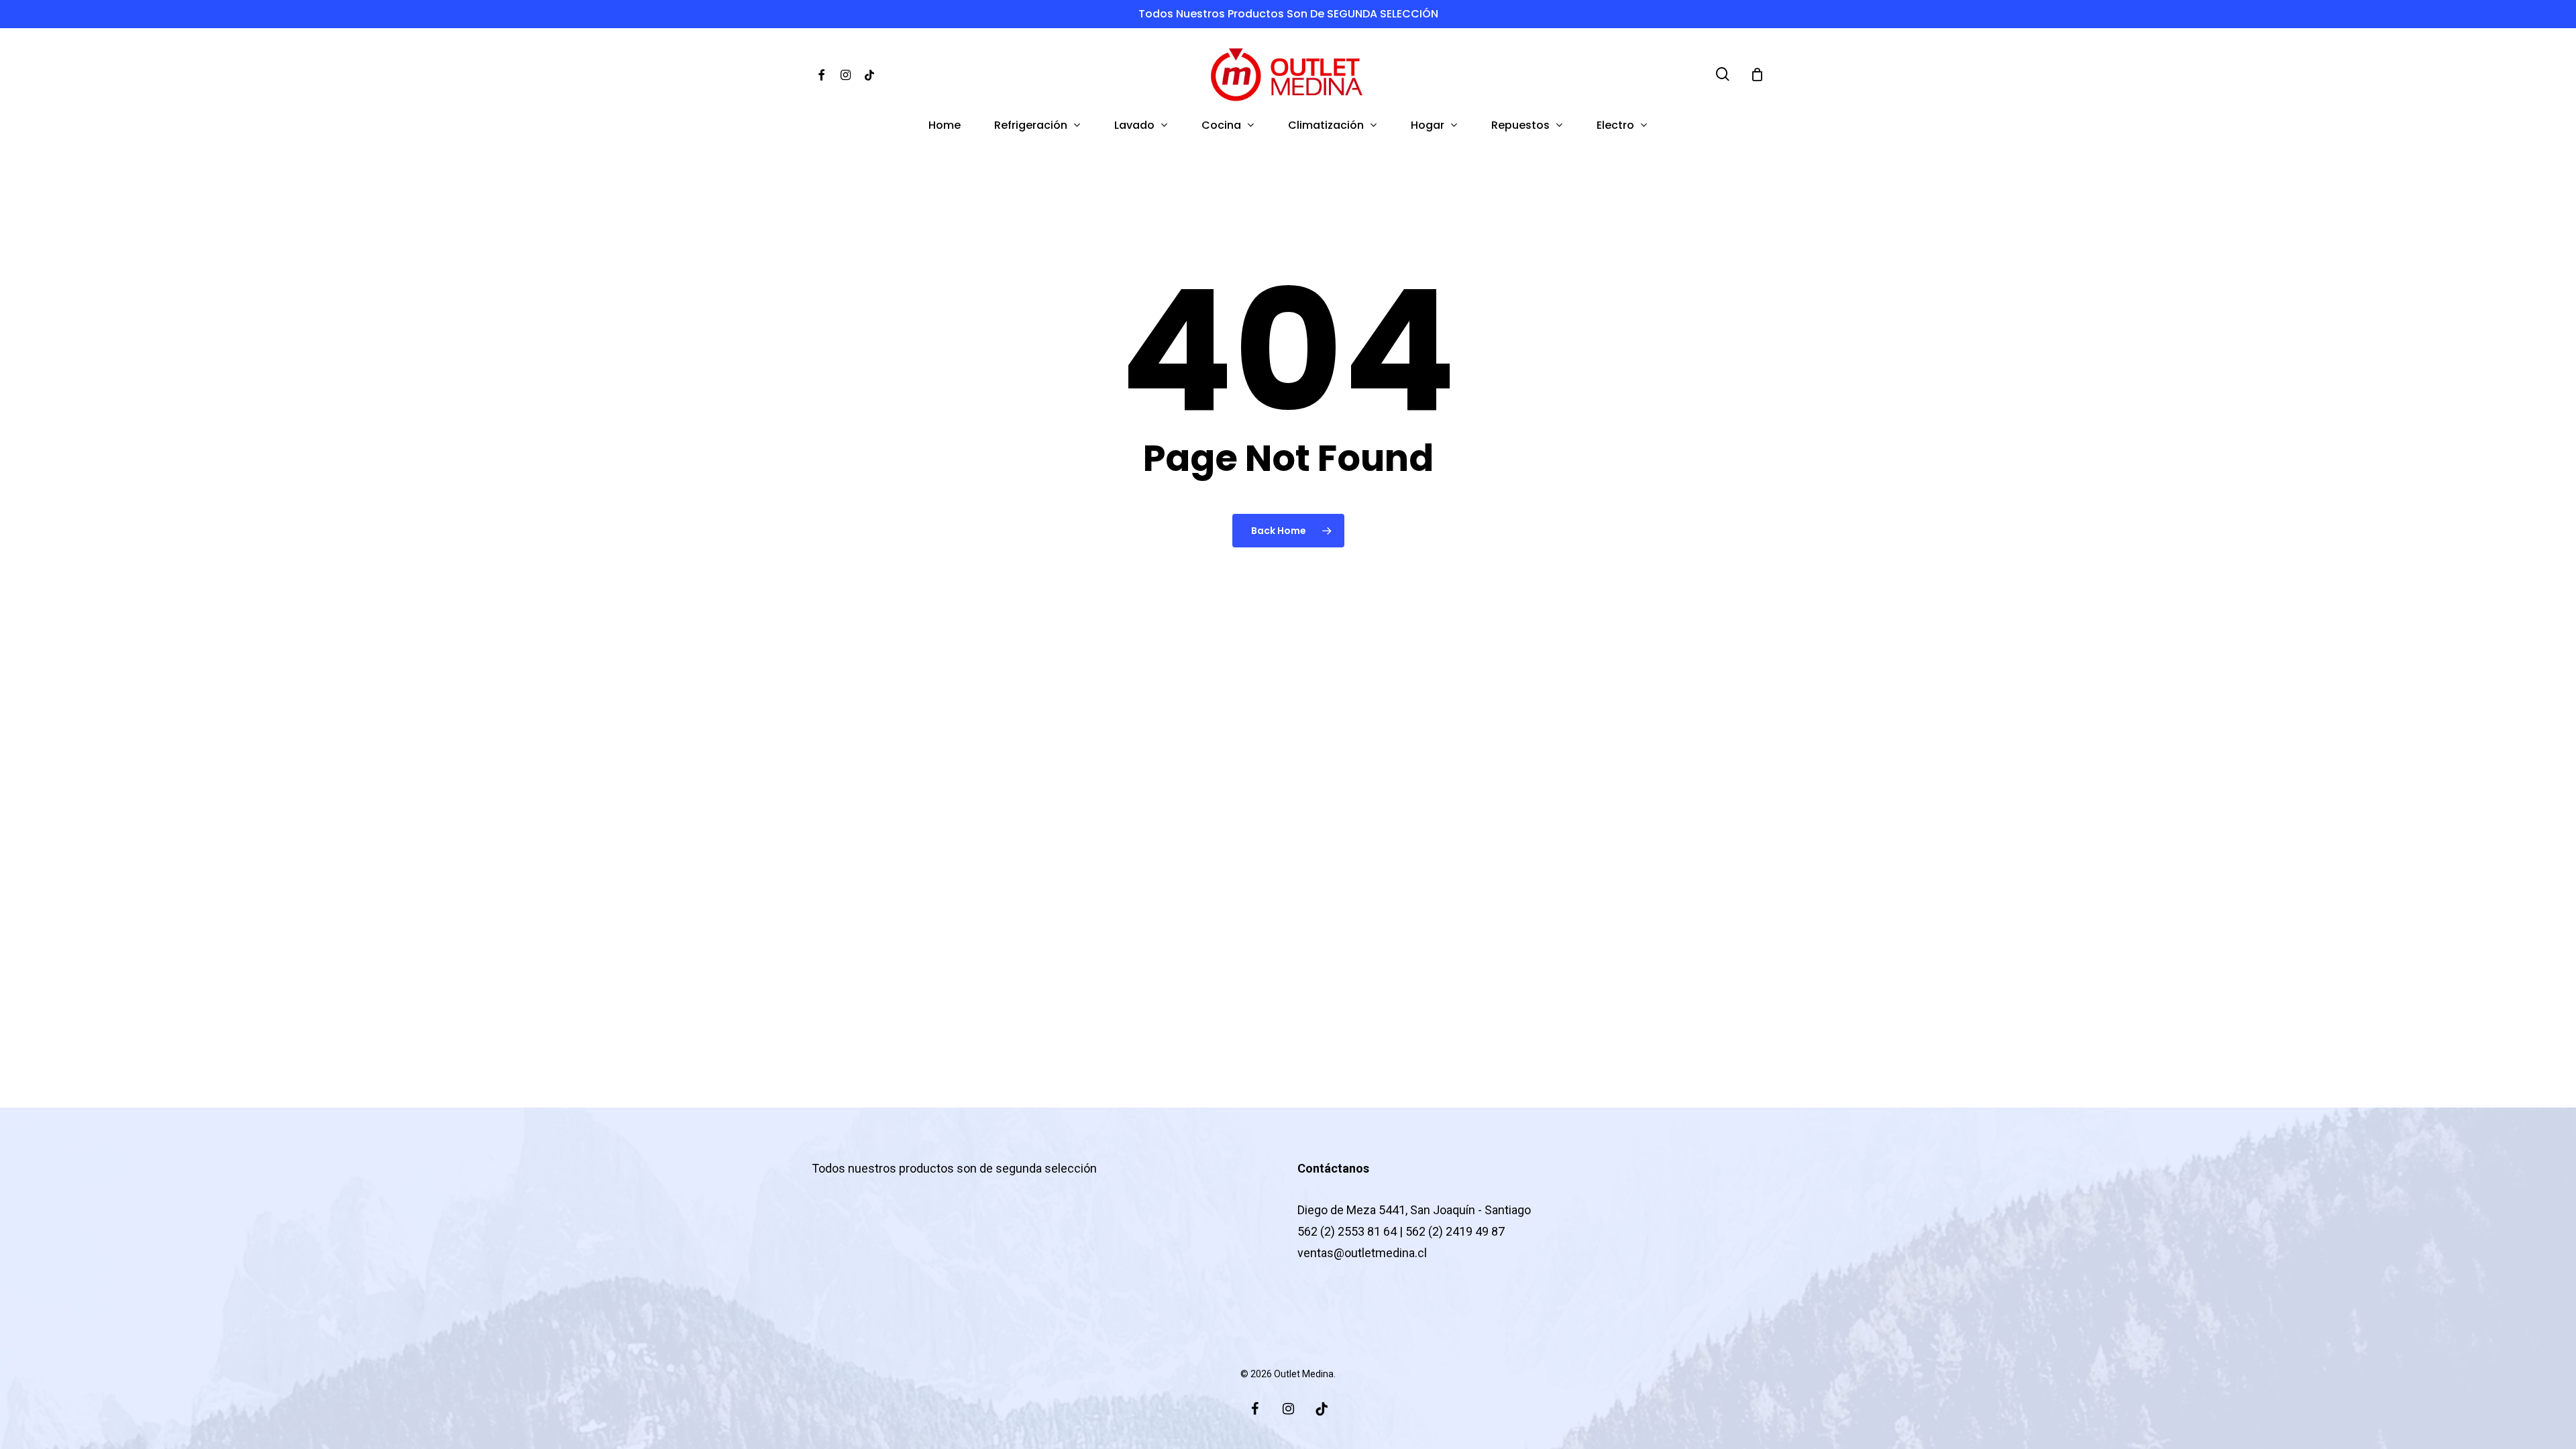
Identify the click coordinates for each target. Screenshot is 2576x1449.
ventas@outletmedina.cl (1362, 1253)
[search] (1723, 74)
